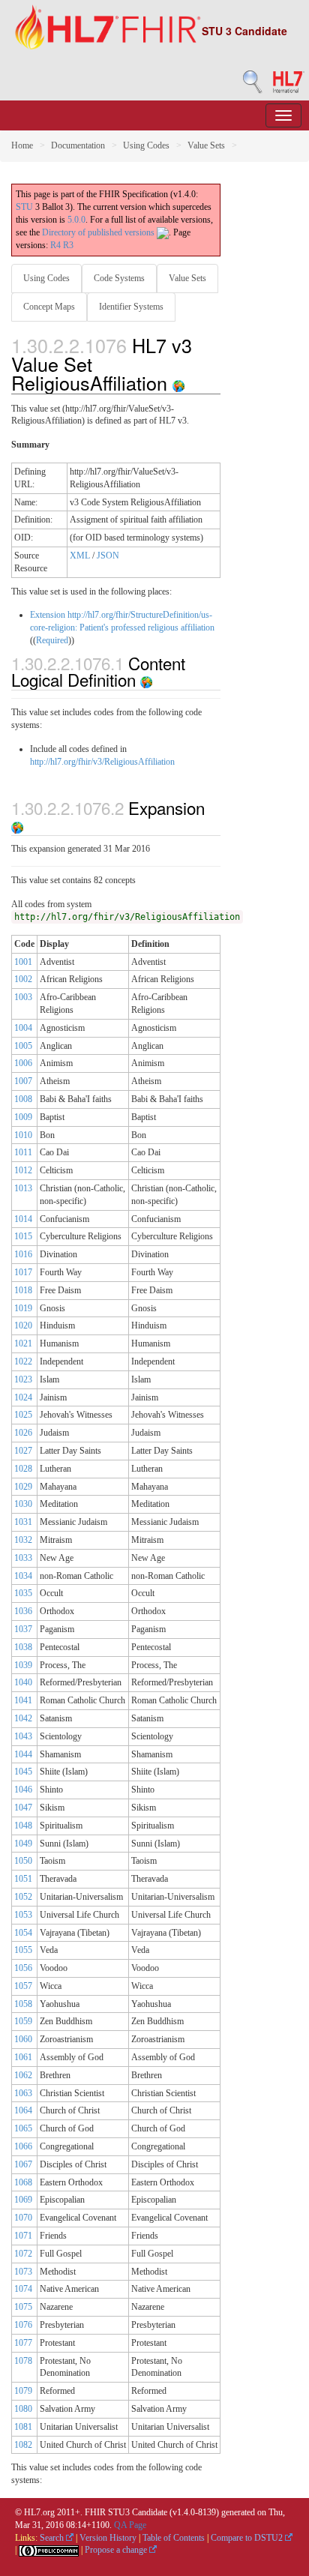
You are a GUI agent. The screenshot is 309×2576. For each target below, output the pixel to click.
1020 (23, 1325)
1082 (23, 2445)
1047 (23, 1808)
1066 (23, 2146)
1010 (23, 1135)
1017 (23, 1272)
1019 (23, 1308)
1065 (23, 2128)
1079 (23, 2391)
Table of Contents (174, 2538)
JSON (108, 556)
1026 (23, 1433)
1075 (23, 2307)
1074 (23, 2289)
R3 (68, 245)
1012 (23, 1170)
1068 (23, 2182)
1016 (23, 1254)
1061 (23, 2057)
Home (22, 145)
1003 (23, 997)
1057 (23, 1986)
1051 (23, 1879)
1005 (23, 1046)
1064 (23, 2110)
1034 (23, 1576)
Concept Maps (49, 307)
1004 (23, 1028)
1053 (23, 1915)
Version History (108, 2538)
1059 (23, 2021)
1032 (23, 1540)
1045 (23, 1772)
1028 (23, 1469)
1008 (23, 1099)
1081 (23, 2427)
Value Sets (206, 145)
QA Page (130, 2525)
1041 (23, 1700)
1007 (23, 1081)
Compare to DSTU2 (248, 2538)
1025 (23, 1415)
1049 (23, 1844)
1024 (23, 1397)
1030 (23, 1504)
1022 (23, 1361)
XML (80, 556)
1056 (23, 1968)
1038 (23, 1647)
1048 (23, 1826)
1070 (23, 2218)
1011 (23, 1152)
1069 (23, 2200)
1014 (23, 1219)
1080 (23, 2409)
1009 (23, 1117)
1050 (23, 1861)
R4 (55, 245)
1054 (23, 1933)
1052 (23, 1897)
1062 (23, 2075)
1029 (23, 1487)
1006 (23, 1063)
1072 (23, 2254)
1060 (23, 2039)
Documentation (78, 145)
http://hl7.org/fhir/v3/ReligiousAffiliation (102, 762)
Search (53, 2538)
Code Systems (119, 278)
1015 (23, 1236)
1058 (23, 2004)
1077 (23, 2343)
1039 (23, 1665)
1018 (23, 1290)
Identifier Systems (131, 307)
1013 (23, 1188)
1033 (23, 1558)
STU (24, 207)
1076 (23, 2325)
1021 (23, 1343)
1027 (23, 1451)
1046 (23, 1790)
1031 (23, 1522)
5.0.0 (76, 220)
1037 (23, 1629)
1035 (23, 1593)
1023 (23, 1379)
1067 (23, 2164)
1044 (23, 1754)
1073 (23, 2272)
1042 (23, 1718)
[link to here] (178, 382)
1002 (23, 979)
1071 (23, 2236)
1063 (23, 2093)
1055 (23, 1950)
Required (52, 640)
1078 (23, 2361)
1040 (23, 1682)
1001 (23, 962)
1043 (23, 1736)
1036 (23, 1611)
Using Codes (146, 145)
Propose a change (117, 2550)
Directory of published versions (99, 232)
